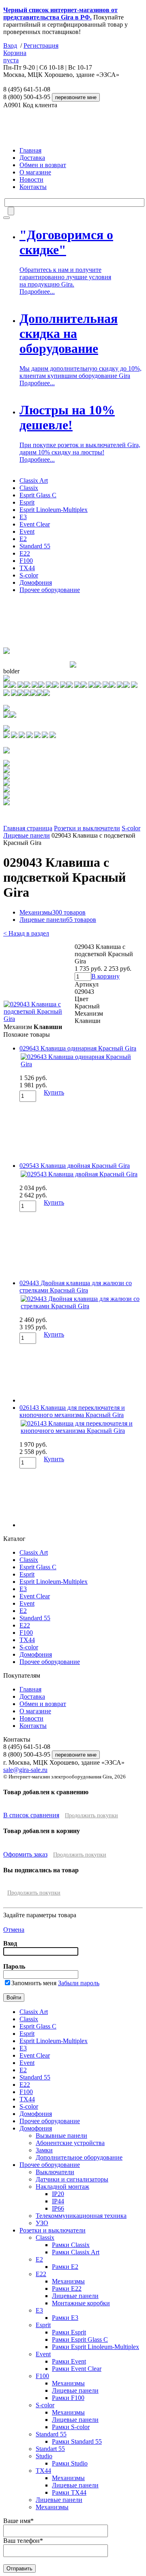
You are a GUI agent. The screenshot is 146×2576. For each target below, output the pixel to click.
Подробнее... (37, 292)
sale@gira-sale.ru (25, 1770)
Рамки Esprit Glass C (80, 2339)
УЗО (42, 2223)
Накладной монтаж (62, 2187)
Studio (44, 2456)
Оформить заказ (25, 1854)
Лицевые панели (27, 835)
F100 (26, 561)
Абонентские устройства (70, 2143)
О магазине (35, 172)
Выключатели (55, 2172)
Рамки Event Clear (77, 2369)
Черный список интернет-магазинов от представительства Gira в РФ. (60, 14)
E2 (23, 539)
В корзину (105, 976)
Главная (30, 150)
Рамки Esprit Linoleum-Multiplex (96, 2347)
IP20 (58, 2194)
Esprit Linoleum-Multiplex (54, 510)
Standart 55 (50, 2449)
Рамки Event (69, 2361)
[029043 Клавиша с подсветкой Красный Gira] (39, 1019)
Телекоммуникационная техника (81, 2216)
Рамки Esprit (69, 2332)
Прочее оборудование (50, 590)
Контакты (33, 187)
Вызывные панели (61, 2136)
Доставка (32, 158)
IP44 (58, 2201)
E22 (25, 553)
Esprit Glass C (38, 495)
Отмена (14, 1930)
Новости (31, 179)
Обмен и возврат (43, 165)
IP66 (58, 2208)
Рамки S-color (71, 2427)
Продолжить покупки (91, 1815)
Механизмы (53, 912)
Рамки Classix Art (76, 2252)
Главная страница (28, 828)
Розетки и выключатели (87, 828)
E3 (23, 517)
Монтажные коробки (81, 2303)
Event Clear (35, 524)
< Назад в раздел (26, 933)
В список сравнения (31, 1815)
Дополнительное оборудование (79, 2157)
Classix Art (34, 481)
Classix (29, 488)
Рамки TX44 (69, 2492)
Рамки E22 (67, 2288)
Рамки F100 (68, 2398)
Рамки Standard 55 (77, 2441)
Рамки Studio (70, 2463)
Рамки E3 (65, 2318)
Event (27, 532)
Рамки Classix (71, 2245)
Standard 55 (35, 546)
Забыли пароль (79, 1983)
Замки (44, 2150)
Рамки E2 (65, 2267)
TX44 (27, 568)
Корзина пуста (15, 56)
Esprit (27, 502)
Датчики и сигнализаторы (72, 2179)
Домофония (36, 582)
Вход (10, 46)
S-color (29, 575)
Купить (54, 1092)
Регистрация (41, 46)
